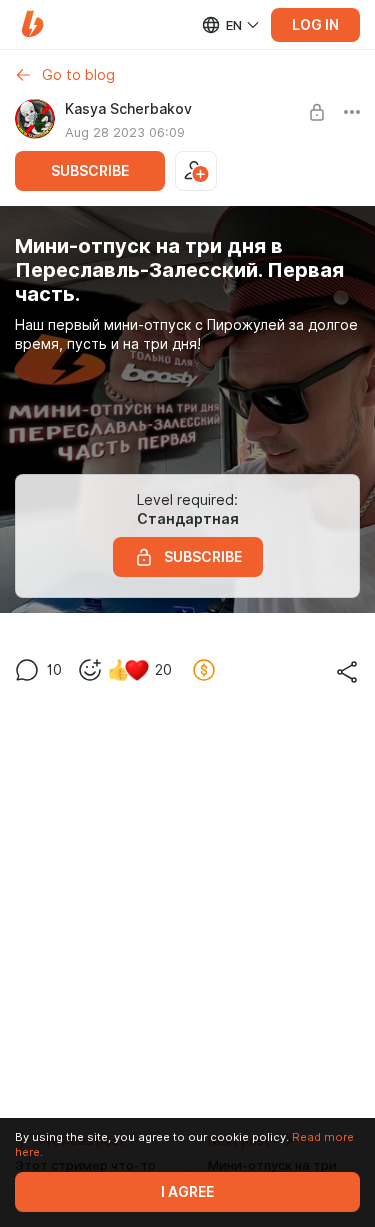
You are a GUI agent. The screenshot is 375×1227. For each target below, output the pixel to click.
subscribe (90, 171)
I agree (187, 1192)
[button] (32, 24)
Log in (315, 25)
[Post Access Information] (317, 112)
